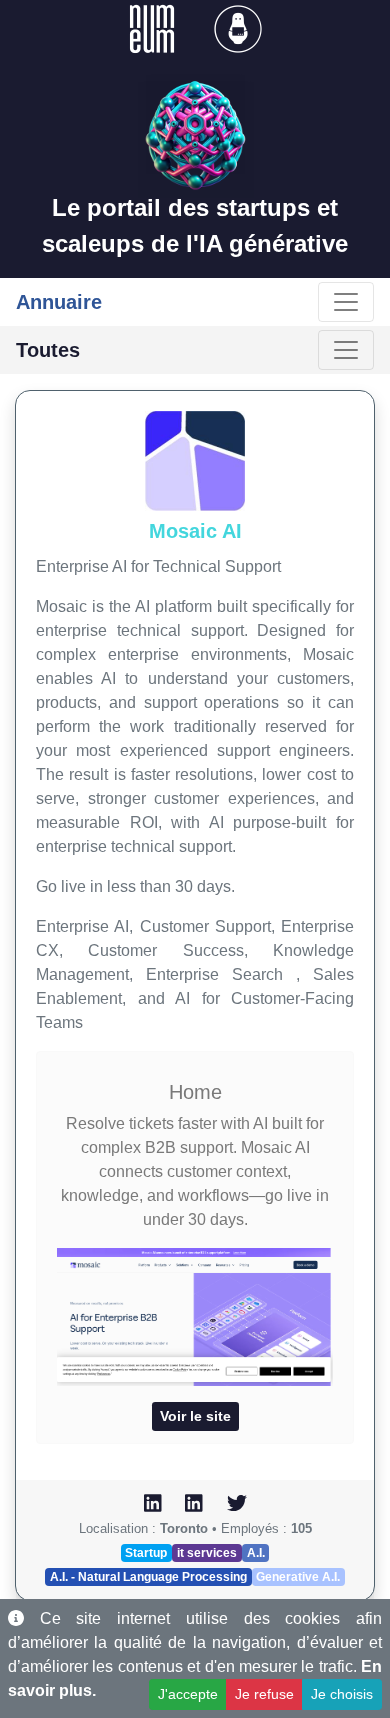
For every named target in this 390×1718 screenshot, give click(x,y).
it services (207, 1553)
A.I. (256, 1553)
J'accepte (188, 1694)
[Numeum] (154, 27)
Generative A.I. (298, 1577)
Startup (146, 1553)
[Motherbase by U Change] (238, 27)
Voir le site (195, 1416)
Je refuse (264, 1694)
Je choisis (342, 1694)
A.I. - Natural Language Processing (148, 1577)
